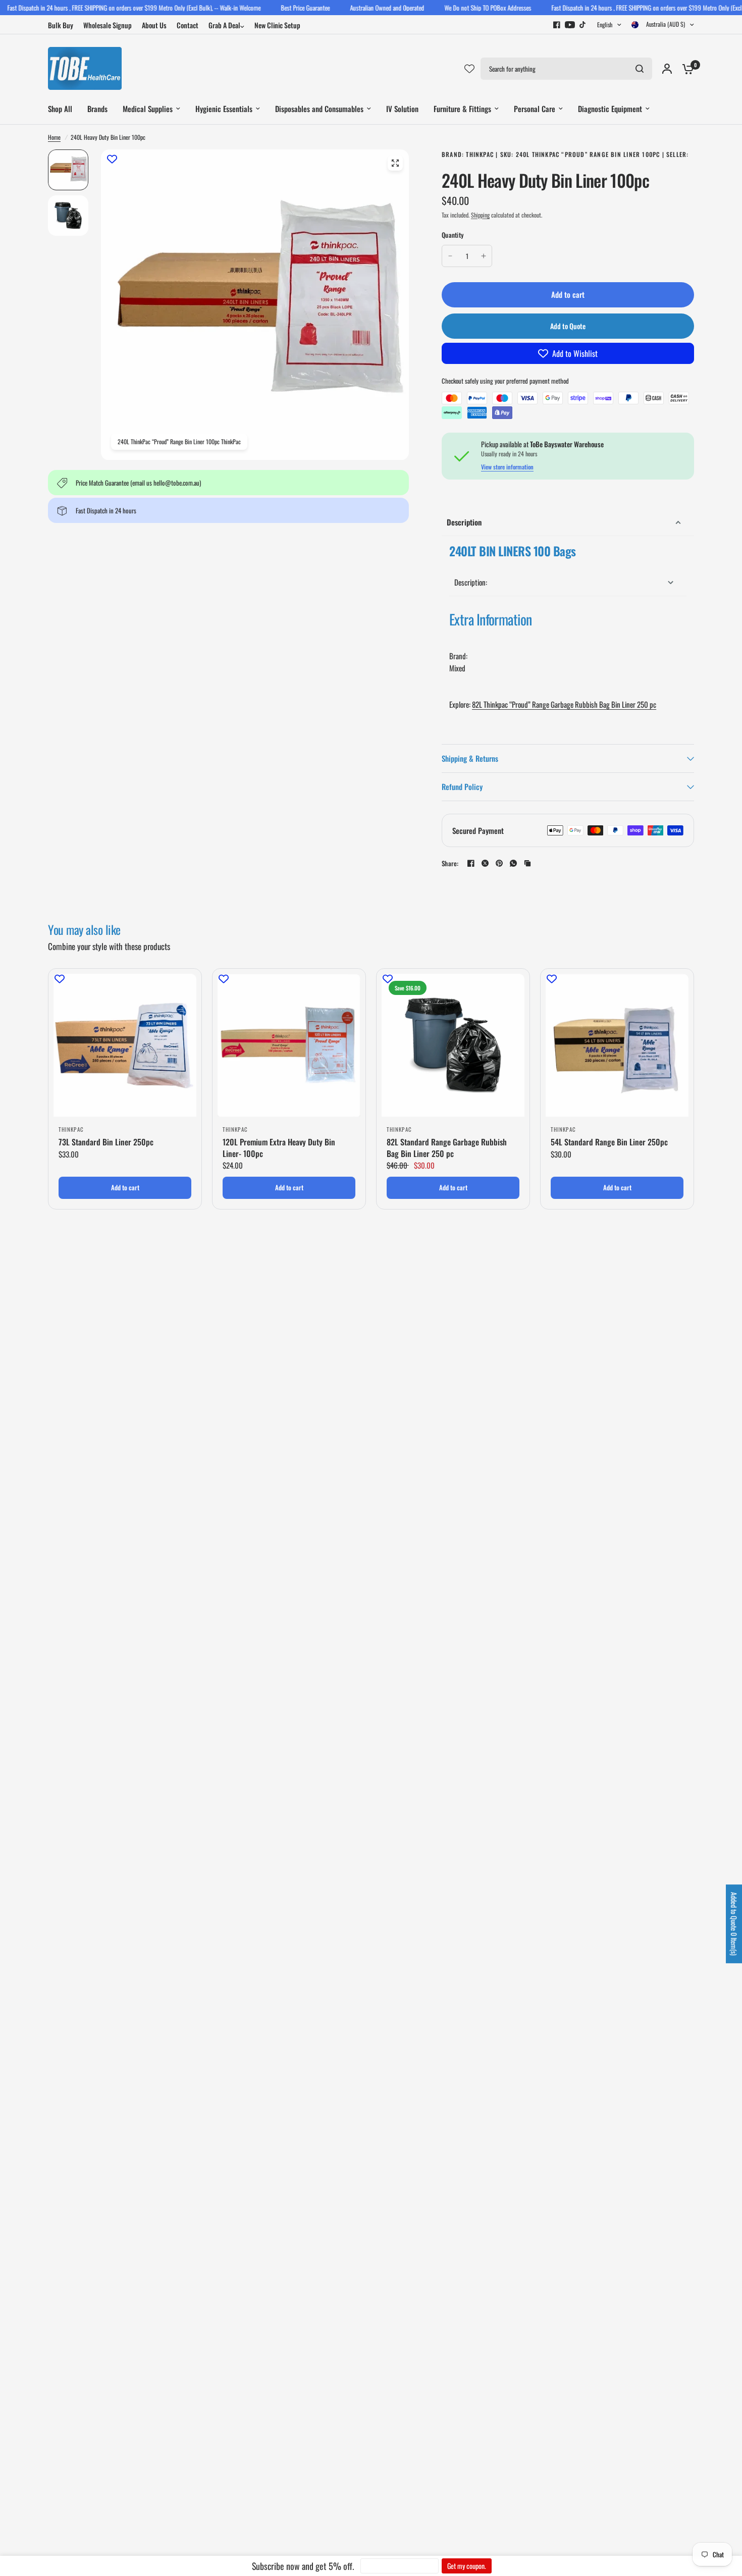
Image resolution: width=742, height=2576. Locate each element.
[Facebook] (557, 25)
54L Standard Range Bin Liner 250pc (609, 1142)
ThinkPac (71, 1129)
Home (54, 137)
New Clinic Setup (277, 25)
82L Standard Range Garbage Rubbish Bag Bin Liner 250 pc (447, 1148)
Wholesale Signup (108, 25)
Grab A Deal (224, 25)
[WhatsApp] (513, 863)
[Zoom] (395, 163)
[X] (485, 863)
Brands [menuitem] (97, 109)
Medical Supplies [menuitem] (148, 109)
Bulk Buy (61, 25)
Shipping (480, 215)
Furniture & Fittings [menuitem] (462, 109)
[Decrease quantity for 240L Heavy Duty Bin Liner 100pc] (450, 256)
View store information (507, 467)
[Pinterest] (499, 863)
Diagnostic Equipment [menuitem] (610, 109)
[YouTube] (570, 25)
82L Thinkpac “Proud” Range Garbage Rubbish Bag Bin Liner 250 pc (564, 704)
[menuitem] (63, 25)
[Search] (640, 69)
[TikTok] (583, 25)
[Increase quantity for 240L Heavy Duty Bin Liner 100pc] (484, 256)
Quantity (453, 235)
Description (464, 522)
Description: (471, 582)
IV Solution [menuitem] (402, 109)
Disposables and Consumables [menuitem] (319, 109)
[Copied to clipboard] (527, 863)
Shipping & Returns (470, 758)
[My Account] (667, 68)
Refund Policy (462, 786)
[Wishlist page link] (469, 69)
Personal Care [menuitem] (535, 109)
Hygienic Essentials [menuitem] (224, 109)
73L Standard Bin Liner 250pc (106, 1142)
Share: (450, 863)
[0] (685, 68)
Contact (188, 25)
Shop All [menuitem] (60, 109)
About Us (154, 25)
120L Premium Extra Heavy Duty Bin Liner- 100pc (279, 1148)
